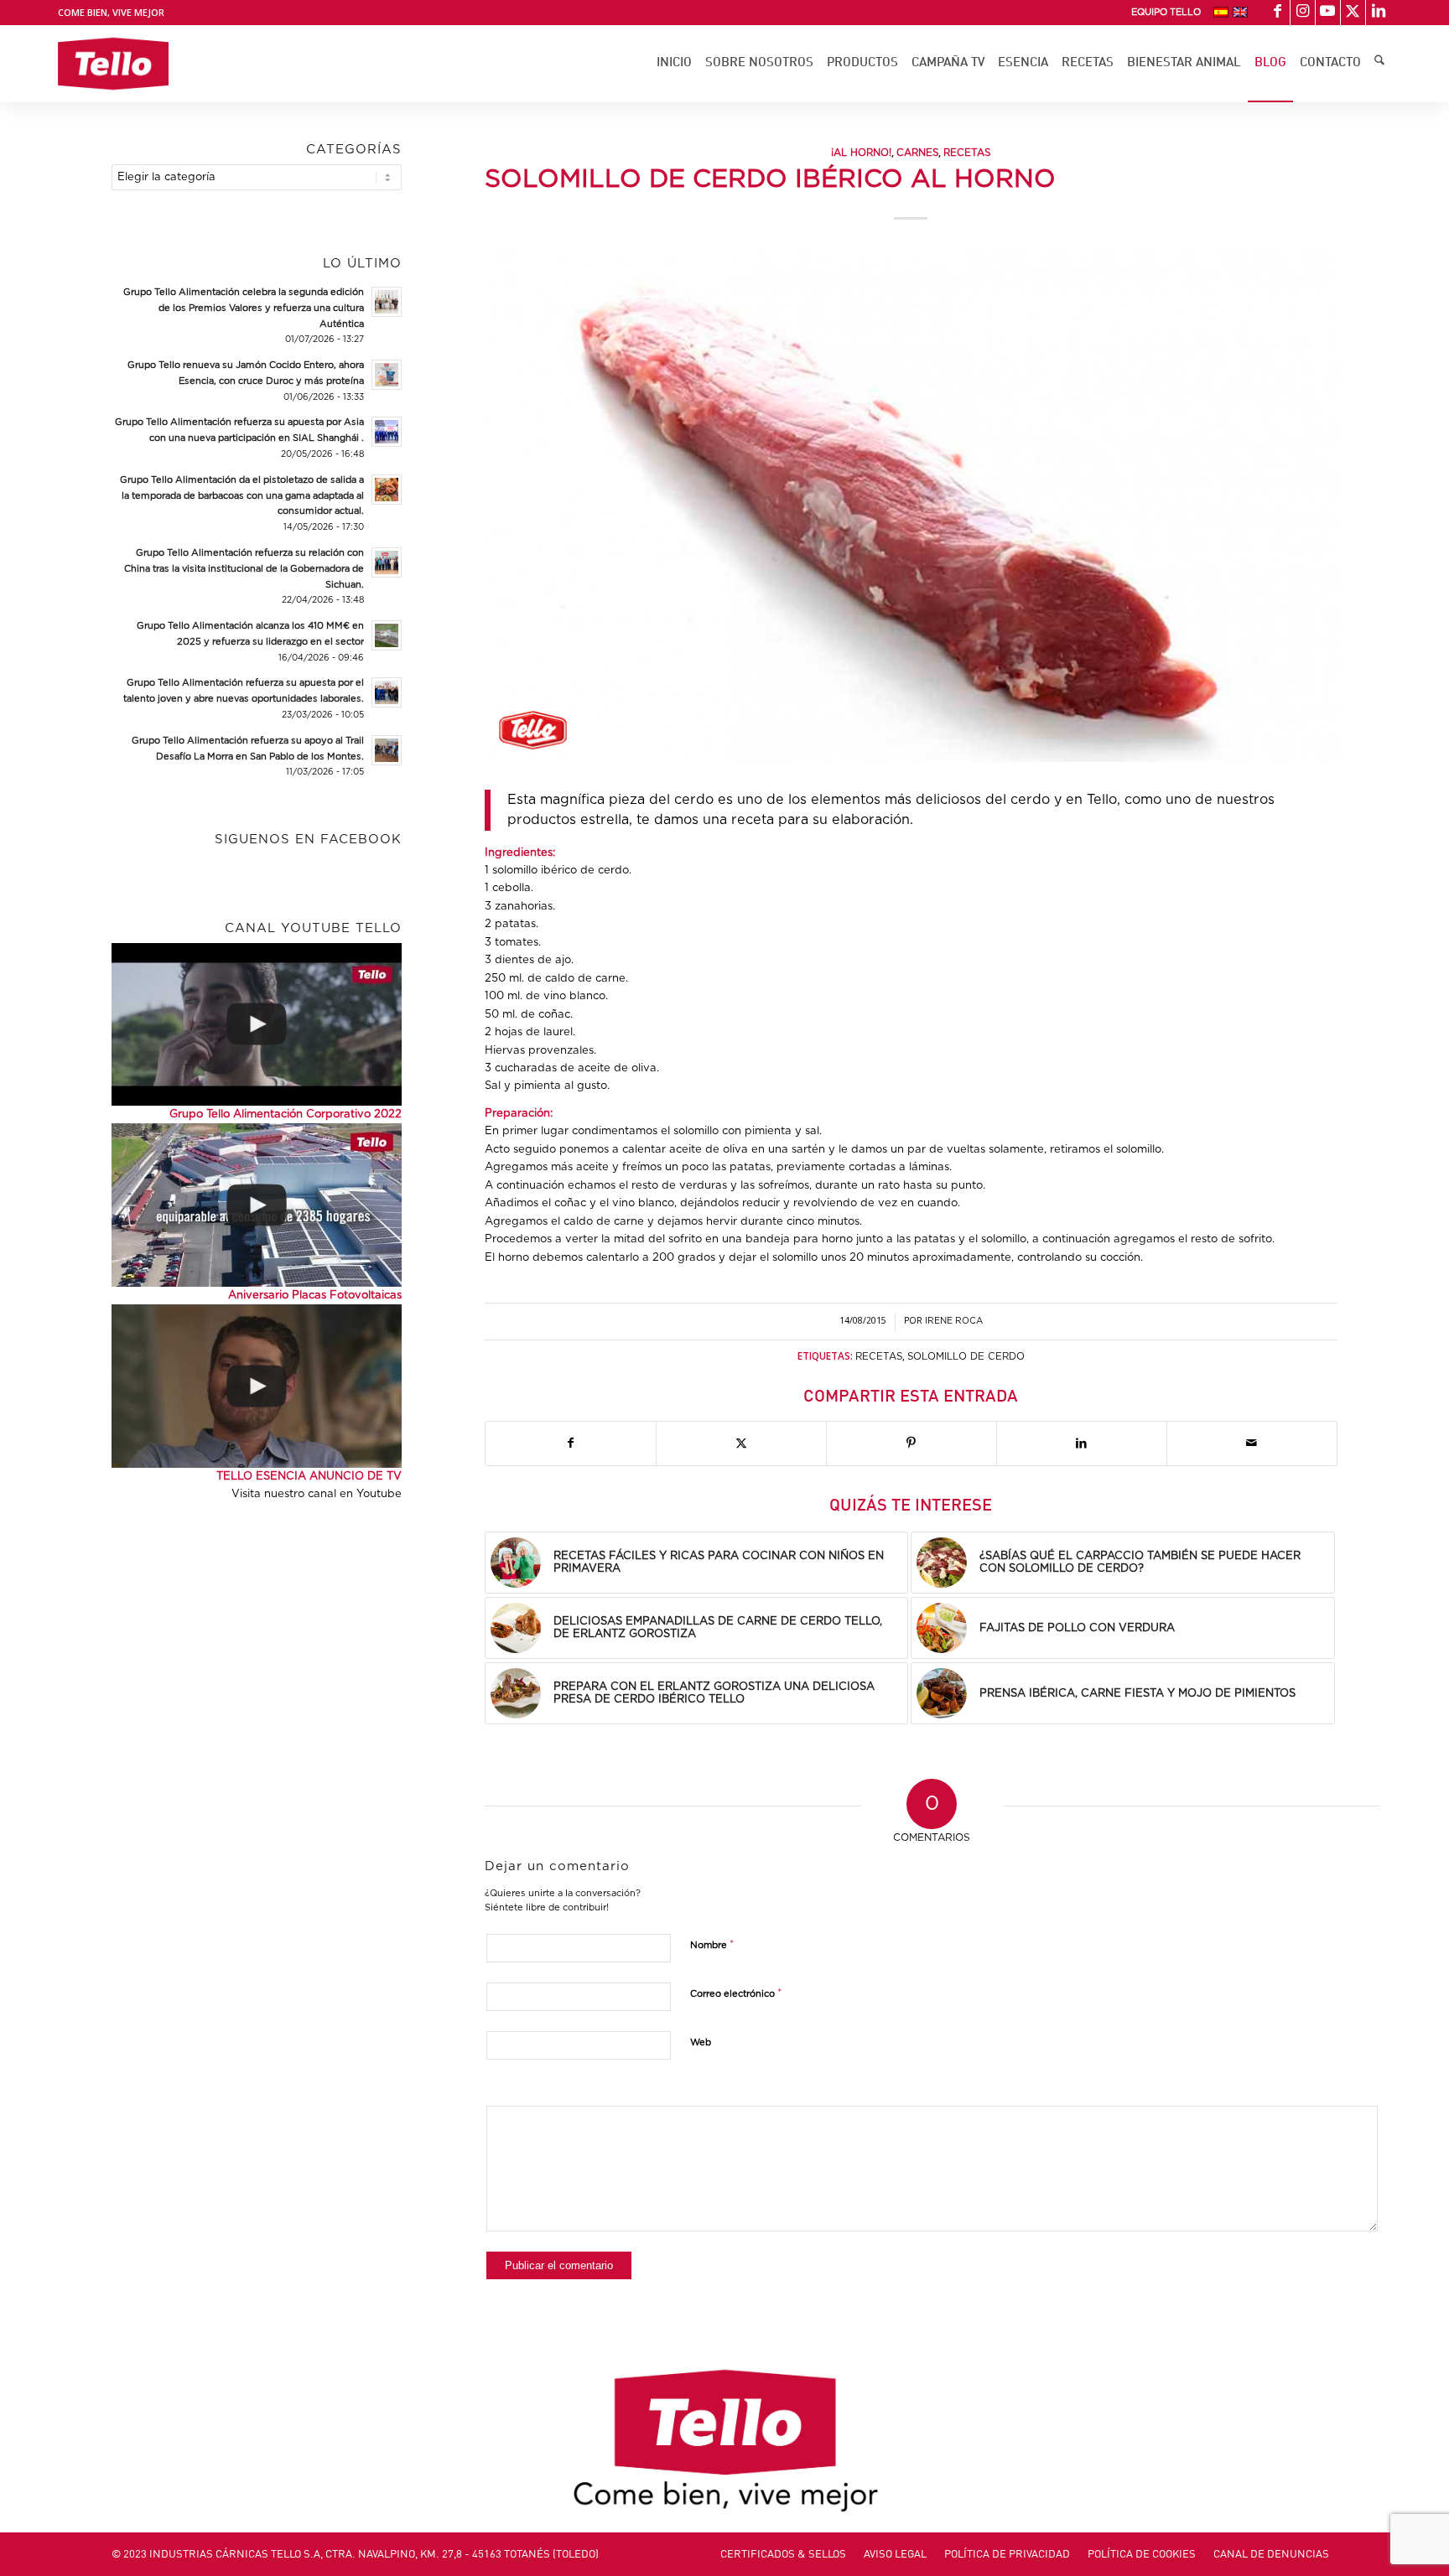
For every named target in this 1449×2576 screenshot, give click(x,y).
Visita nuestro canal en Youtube (317, 1494)
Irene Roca (954, 1321)
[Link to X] (1353, 13)
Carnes (917, 153)
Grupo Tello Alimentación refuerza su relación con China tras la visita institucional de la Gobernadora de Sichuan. (244, 569)
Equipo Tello (1166, 12)
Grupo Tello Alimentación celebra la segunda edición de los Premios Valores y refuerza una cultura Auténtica (244, 308)
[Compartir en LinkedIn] (1082, 1443)
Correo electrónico (736, 1994)
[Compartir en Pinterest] (911, 1443)
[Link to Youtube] (1328, 13)
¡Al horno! (861, 153)
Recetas (967, 153)
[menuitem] (1166, 13)
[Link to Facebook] (1278, 13)
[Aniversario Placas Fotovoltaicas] (257, 1205)
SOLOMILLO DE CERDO (966, 1357)
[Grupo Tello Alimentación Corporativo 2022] (257, 1024)
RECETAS (879, 1357)
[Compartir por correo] (1252, 1443)
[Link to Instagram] (1303, 13)
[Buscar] (1379, 64)
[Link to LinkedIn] (1379, 13)
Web (701, 2042)
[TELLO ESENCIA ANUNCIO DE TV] (257, 1386)
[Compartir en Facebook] (571, 1443)
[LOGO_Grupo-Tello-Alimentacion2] (113, 64)
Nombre (712, 1945)
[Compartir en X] (741, 1443)
